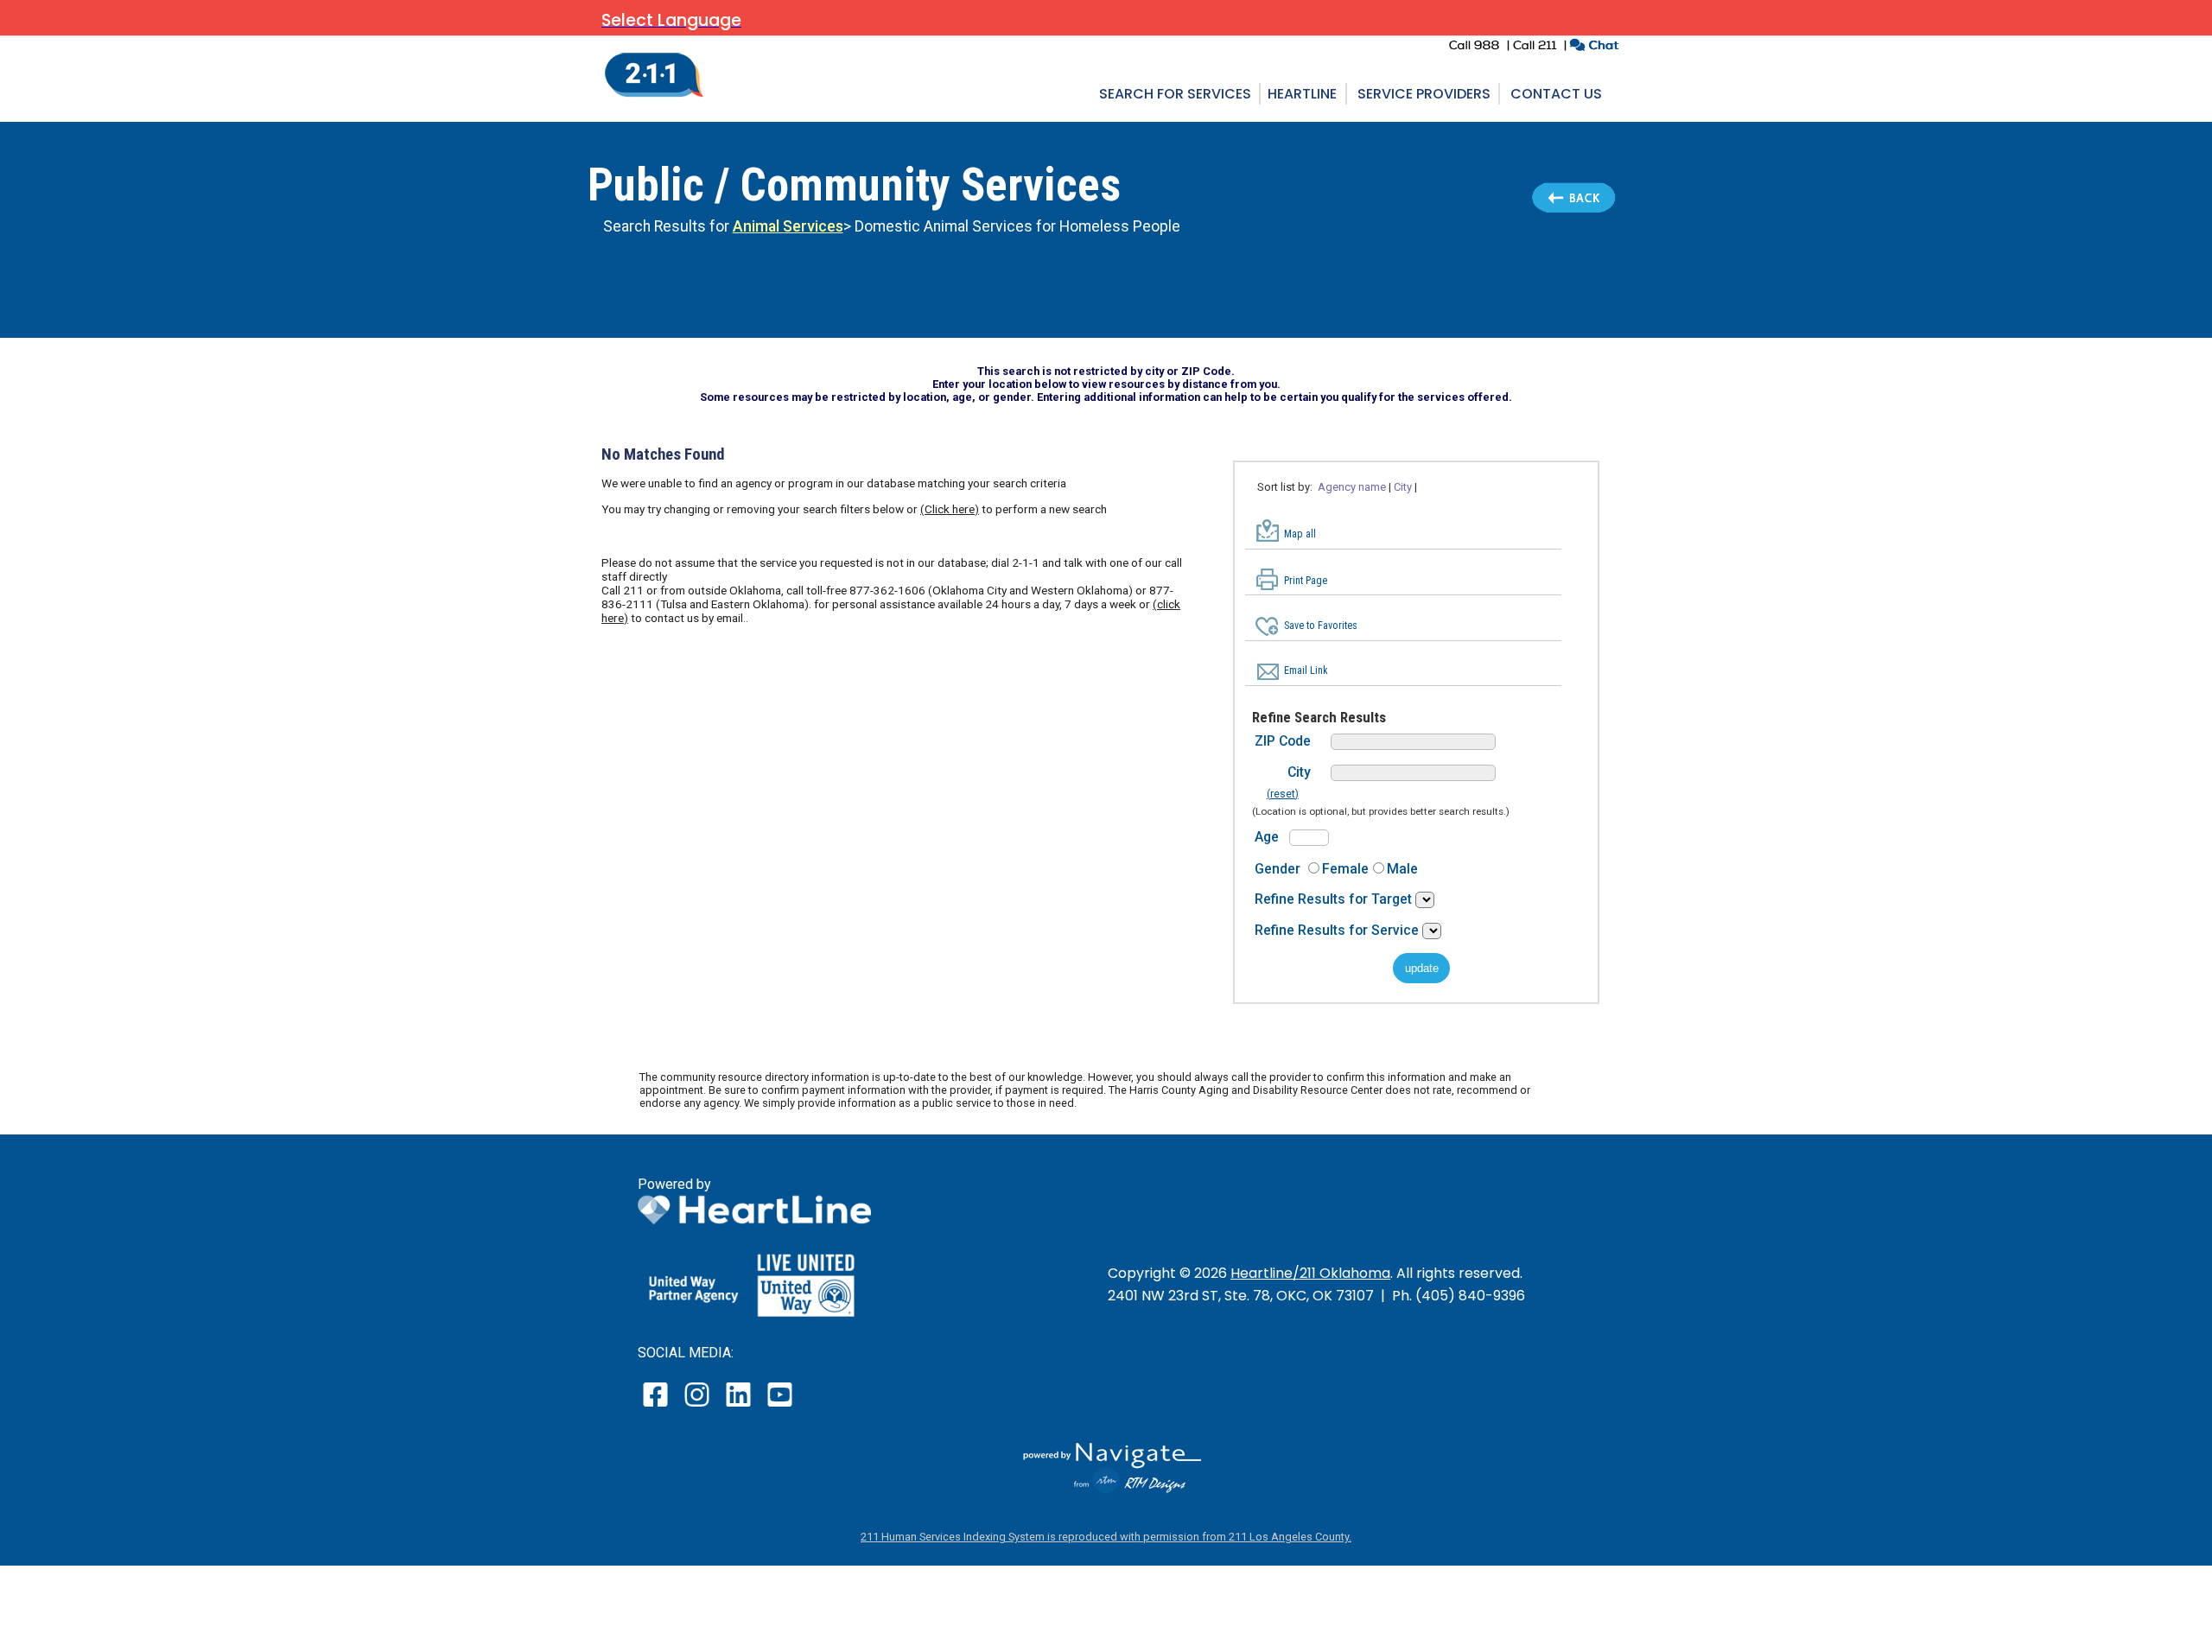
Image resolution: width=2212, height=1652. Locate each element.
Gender (1278, 869)
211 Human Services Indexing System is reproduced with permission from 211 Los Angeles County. (1106, 1537)
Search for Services (1175, 94)
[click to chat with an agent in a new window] (1594, 47)
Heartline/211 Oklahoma (1310, 1273)
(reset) (1283, 794)
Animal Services (788, 226)
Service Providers (1424, 94)
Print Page (1306, 581)
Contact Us (1556, 94)
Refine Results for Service (1338, 930)
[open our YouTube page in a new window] (779, 1406)
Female (1345, 869)
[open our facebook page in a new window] (658, 1406)
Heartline (1302, 94)
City (1299, 772)
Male (1402, 869)
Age (1267, 837)
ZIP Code (1283, 741)
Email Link (1306, 670)
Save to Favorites (1321, 626)
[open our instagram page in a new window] (698, 1406)
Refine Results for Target (1335, 899)
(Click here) (950, 509)
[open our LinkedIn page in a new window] (740, 1406)
